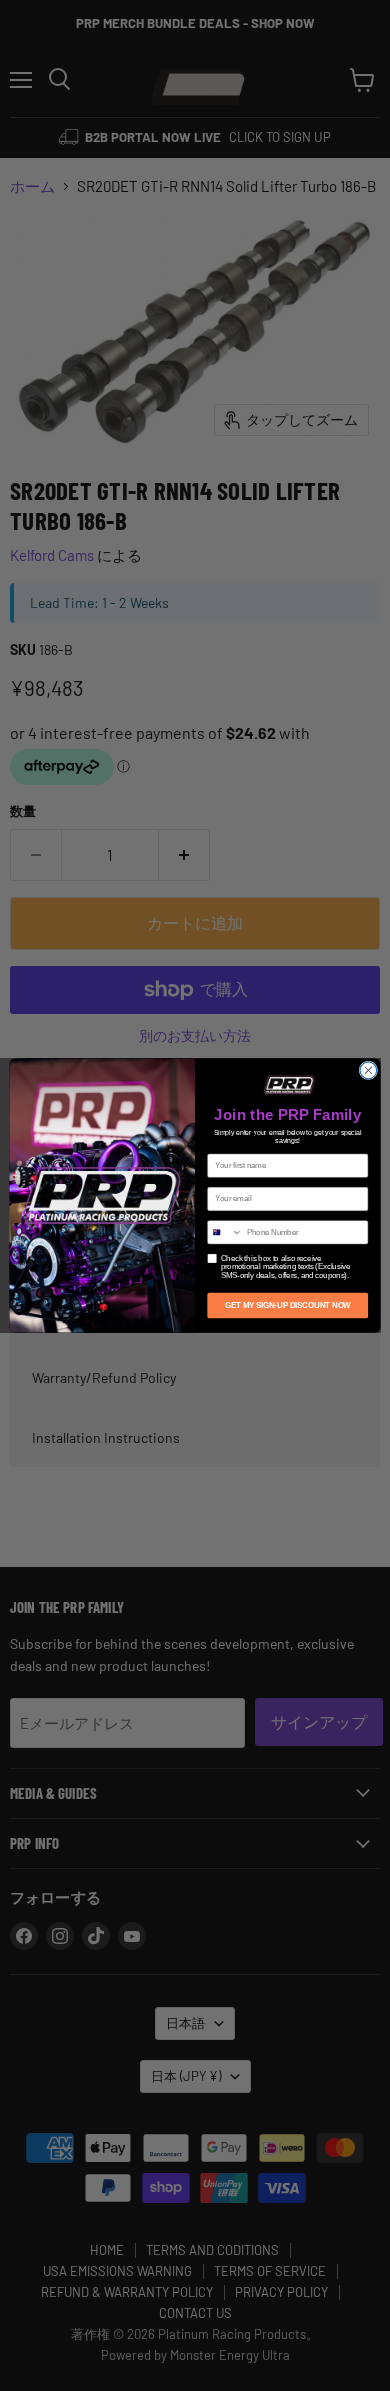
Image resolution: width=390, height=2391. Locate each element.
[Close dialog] (368, 1070)
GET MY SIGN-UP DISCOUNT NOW (288, 1305)
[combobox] (225, 1232)
